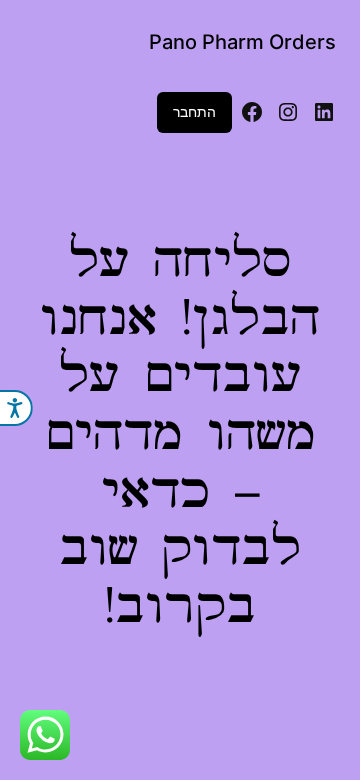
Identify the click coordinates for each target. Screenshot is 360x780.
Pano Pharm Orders (242, 42)
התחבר (194, 111)
